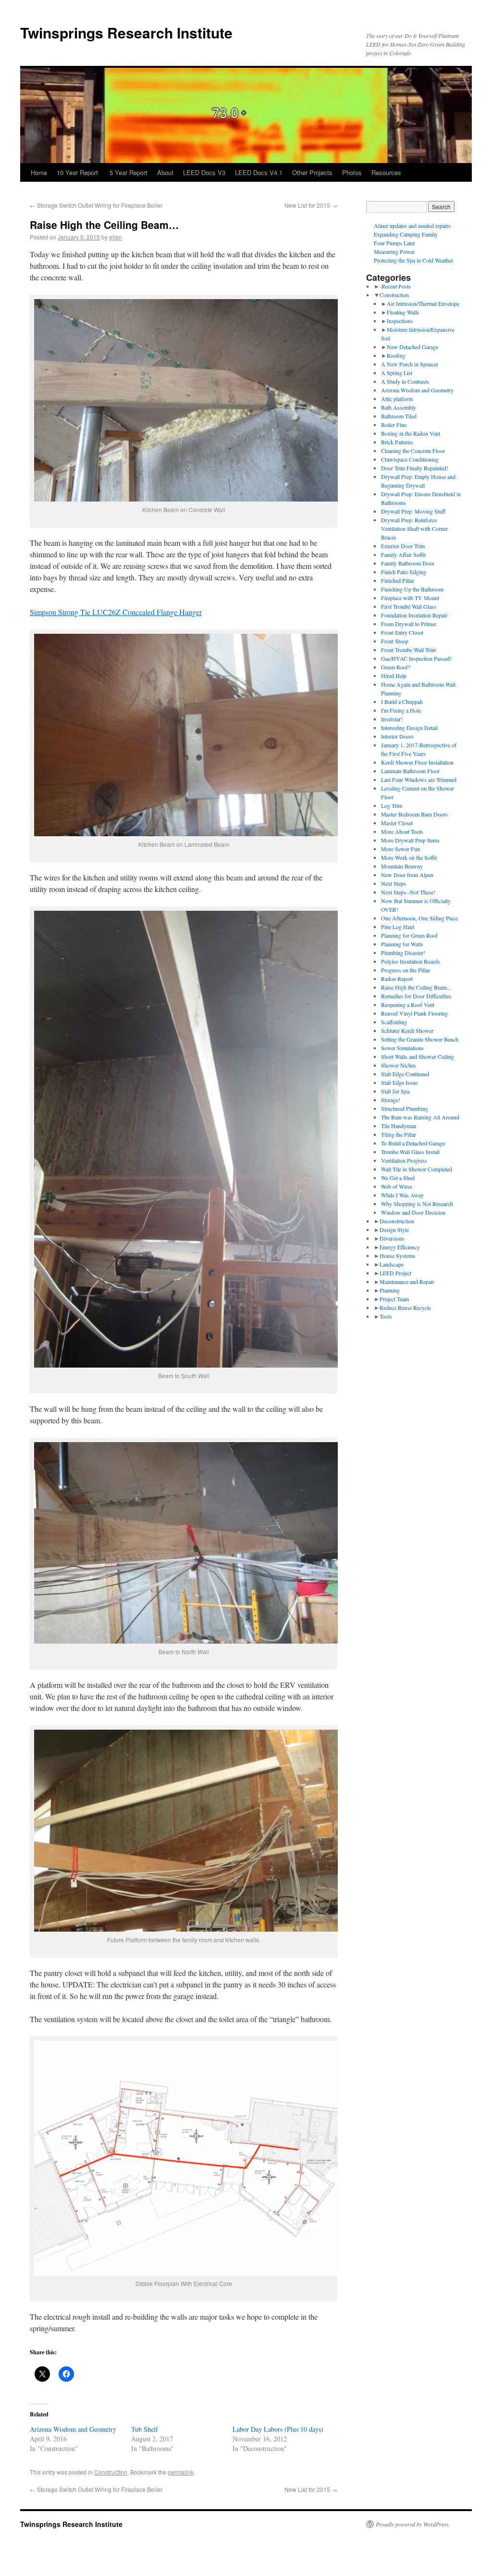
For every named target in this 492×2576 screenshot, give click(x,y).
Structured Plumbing (405, 1108)
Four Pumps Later (394, 243)
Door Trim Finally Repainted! (415, 468)
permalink (181, 2472)
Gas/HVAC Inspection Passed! (416, 658)
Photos (352, 172)
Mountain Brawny (402, 866)
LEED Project (395, 1273)
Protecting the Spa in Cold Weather (413, 260)
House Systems (397, 1256)
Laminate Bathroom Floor (410, 771)
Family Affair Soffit (403, 554)
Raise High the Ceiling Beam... (416, 987)
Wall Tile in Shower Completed (417, 1169)
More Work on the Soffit (409, 857)
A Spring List (397, 373)
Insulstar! (392, 719)
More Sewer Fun (400, 849)
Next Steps (394, 883)
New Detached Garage (412, 347)
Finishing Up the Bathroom (412, 589)
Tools (386, 1316)
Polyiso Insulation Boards (411, 961)
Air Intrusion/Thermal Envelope (423, 303)
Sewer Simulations (402, 1048)
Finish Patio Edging (404, 572)
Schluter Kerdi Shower (407, 1030)
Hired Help (394, 676)
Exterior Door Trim (403, 546)
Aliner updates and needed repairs (412, 226)
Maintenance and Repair (407, 1282)
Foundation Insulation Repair (414, 615)
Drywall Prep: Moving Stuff (413, 511)
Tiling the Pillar (399, 1134)
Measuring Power (394, 251)
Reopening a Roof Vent (408, 1005)
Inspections (400, 321)
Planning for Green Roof (409, 935)
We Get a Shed (398, 1178)
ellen (116, 237)
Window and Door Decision (413, 1212)
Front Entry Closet (402, 632)
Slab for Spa (395, 1091)
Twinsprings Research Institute (126, 32)
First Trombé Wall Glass (409, 606)
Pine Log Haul (398, 927)
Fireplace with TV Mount (410, 598)
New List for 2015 (311, 205)
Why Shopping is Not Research (417, 1204)
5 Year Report (129, 172)
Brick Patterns (397, 442)
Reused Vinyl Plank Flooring (414, 1013)
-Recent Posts (395, 286)
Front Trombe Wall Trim (408, 650)
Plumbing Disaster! (403, 953)
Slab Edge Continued (405, 1074)
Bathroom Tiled (399, 416)
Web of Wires (397, 1186)
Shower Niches (399, 1065)
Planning (390, 1290)
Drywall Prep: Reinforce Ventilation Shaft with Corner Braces (414, 528)
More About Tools (402, 831)
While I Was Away (402, 1195)
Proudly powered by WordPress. (413, 2524)
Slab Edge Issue (399, 1082)
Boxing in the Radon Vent (411, 433)
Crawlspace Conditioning (410, 459)
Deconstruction (397, 1221)
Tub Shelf (145, 2429)
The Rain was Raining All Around (420, 1117)
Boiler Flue (394, 425)
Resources (386, 172)
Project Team (394, 1299)
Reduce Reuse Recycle (405, 1307)
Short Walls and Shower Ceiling (418, 1056)
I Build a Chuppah (402, 702)
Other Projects (312, 172)
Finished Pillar (398, 580)
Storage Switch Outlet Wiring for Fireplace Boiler (96, 205)
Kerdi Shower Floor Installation (417, 762)
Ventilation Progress (404, 1160)
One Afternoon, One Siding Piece (419, 918)
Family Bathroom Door (408, 563)
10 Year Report (78, 172)
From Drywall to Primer (409, 624)
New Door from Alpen (407, 875)
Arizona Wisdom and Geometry (73, 2429)
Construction (111, 2472)
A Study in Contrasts (405, 381)
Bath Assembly (399, 407)
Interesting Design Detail (409, 728)
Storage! (391, 1100)
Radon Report (397, 979)
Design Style (394, 1230)
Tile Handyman (399, 1126)
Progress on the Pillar (406, 970)
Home (39, 172)
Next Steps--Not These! (408, 892)
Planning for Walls (402, 944)
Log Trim (392, 805)
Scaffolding (394, 1022)
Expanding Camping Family (406, 234)
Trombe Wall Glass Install (410, 1152)
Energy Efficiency (400, 1247)
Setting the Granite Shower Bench (420, 1039)
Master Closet (397, 823)
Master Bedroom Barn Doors (414, 814)
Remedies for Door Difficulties (416, 996)
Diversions (392, 1238)
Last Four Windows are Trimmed (419, 779)
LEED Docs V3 (204, 172)
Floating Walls (403, 312)
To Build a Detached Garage (413, 1143)
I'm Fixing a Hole (401, 710)
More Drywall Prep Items (410, 840)
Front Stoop (395, 641)
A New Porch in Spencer (410, 364)
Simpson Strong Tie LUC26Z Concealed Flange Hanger (116, 612)
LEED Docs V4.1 (259, 172)
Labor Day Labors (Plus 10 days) (278, 2429)
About (165, 172)
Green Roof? (396, 667)
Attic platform (397, 399)
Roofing (396, 355)
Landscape (392, 1264)
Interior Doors (397, 736)
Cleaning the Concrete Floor (413, 451)
